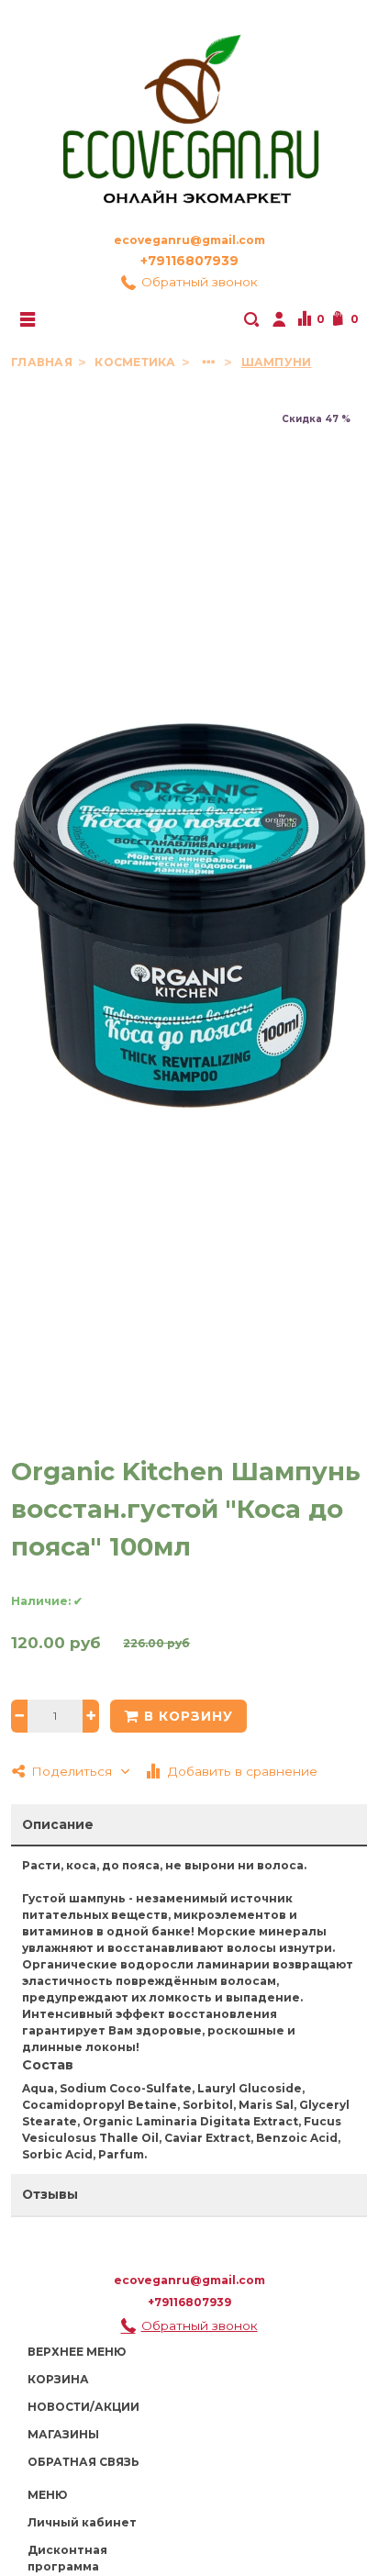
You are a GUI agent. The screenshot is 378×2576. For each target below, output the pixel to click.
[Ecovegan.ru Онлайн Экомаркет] (189, 111)
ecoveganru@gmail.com (189, 240)
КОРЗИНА (58, 2379)
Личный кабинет (82, 2522)
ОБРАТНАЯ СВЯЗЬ (83, 2462)
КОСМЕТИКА (136, 362)
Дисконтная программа (67, 2558)
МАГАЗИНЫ (63, 2434)
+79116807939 (189, 261)
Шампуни (277, 362)
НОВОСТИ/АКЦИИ (83, 2407)
